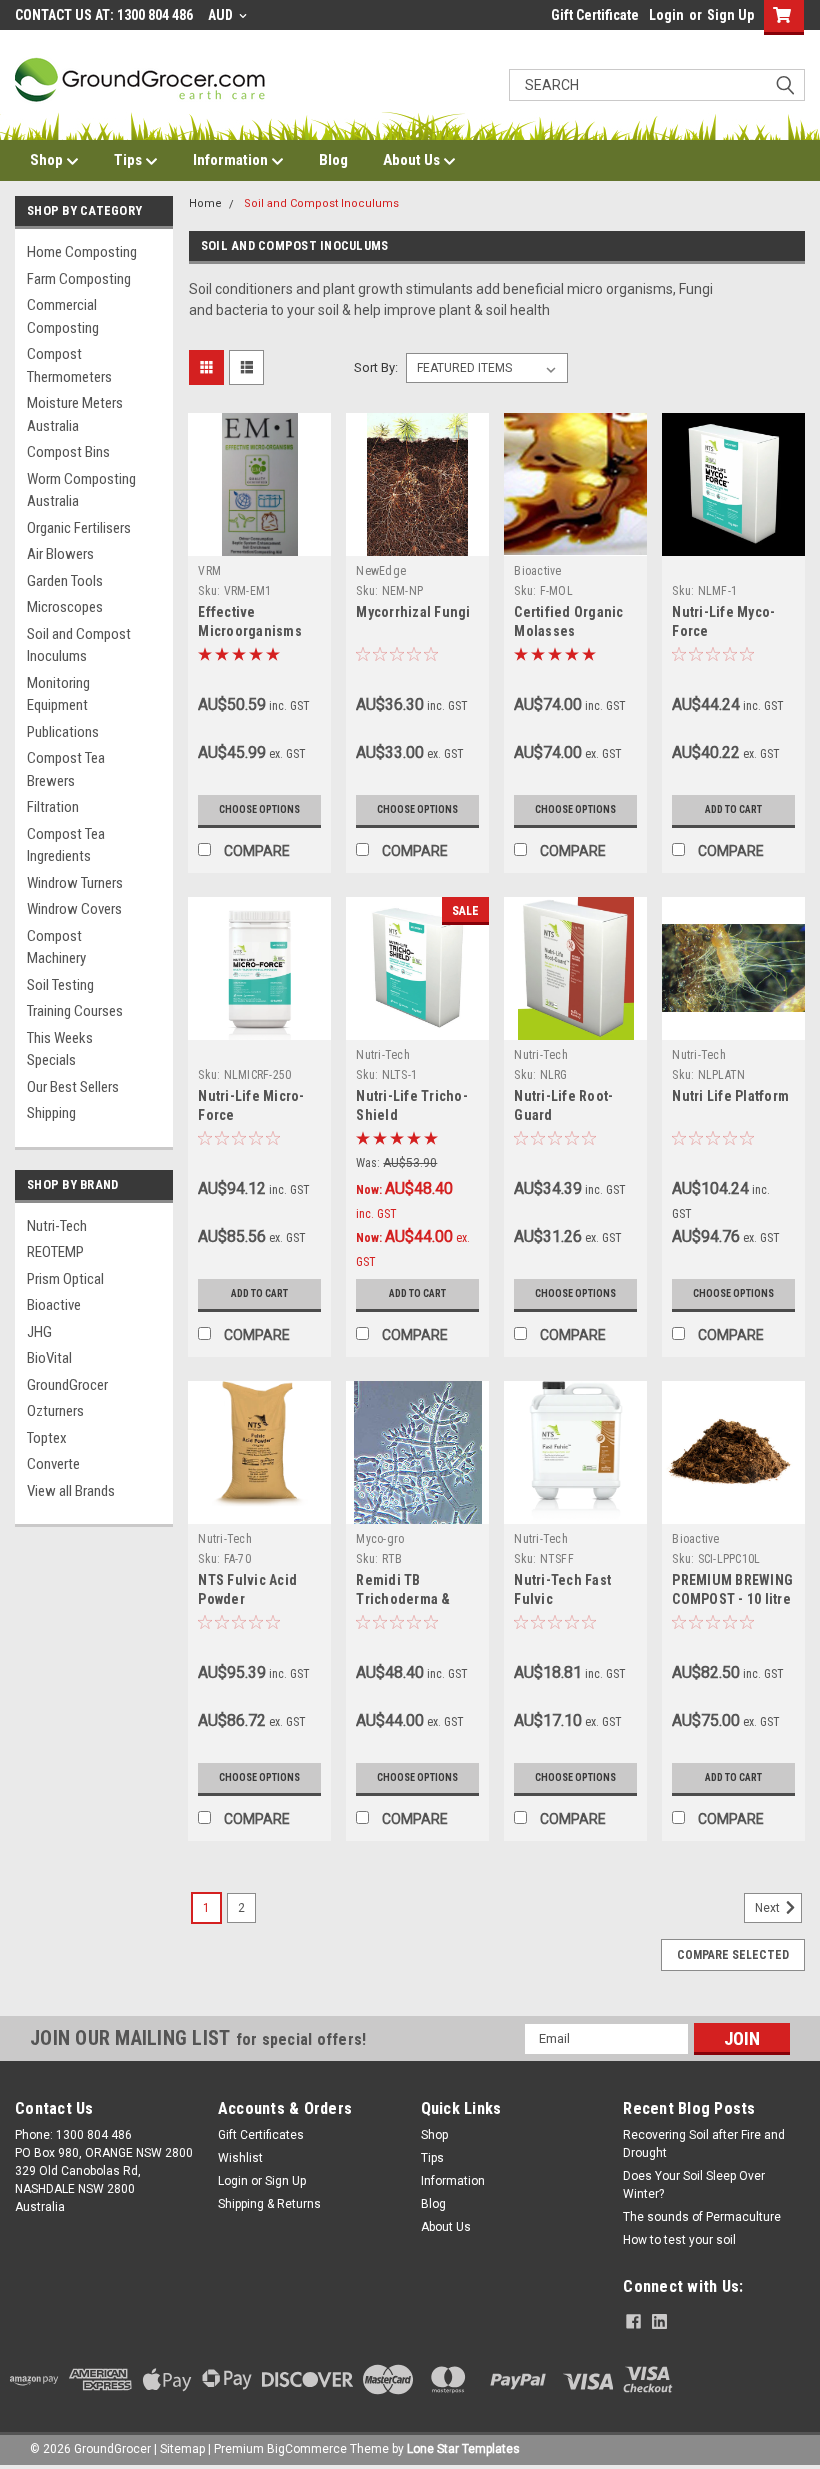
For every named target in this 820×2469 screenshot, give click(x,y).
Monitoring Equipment (58, 694)
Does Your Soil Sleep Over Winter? (694, 2185)
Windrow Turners (75, 883)
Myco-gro (380, 1539)
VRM (209, 571)
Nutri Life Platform (730, 1096)
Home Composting (82, 252)
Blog (333, 160)
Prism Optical (65, 1279)
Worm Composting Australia (81, 490)
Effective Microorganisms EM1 (250, 631)
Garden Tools (65, 581)
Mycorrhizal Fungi (413, 612)
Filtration (53, 807)
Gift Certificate (595, 15)
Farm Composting (79, 279)
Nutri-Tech (57, 1226)
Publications (63, 732)
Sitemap (182, 2449)
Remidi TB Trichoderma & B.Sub (403, 1599)
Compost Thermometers (69, 365)
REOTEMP (55, 1252)
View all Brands (71, 1491)
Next (769, 1908)
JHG (39, 1332)
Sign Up (730, 15)
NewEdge (381, 571)
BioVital (49, 1358)
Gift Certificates (261, 2135)
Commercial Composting (63, 316)
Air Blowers (60, 554)
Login (666, 15)
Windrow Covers (74, 909)
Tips (129, 160)
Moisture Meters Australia (75, 414)
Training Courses (75, 1011)
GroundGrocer (67, 1385)
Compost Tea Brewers (66, 769)
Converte (53, 1464)
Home (205, 203)
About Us (413, 160)
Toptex (47, 1438)
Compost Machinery (56, 947)
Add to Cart (733, 809)
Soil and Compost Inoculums (79, 645)
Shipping (51, 1113)
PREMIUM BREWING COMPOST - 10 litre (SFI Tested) (732, 1599)
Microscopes (65, 607)
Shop (48, 160)
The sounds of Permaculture (702, 2217)
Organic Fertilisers (79, 528)
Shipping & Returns (269, 2204)
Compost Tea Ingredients (66, 845)
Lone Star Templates (463, 2449)
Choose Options (259, 809)
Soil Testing (60, 985)
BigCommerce (307, 2449)
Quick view (259, 540)
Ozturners (55, 1411)
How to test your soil (679, 2240)
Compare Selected (733, 1955)
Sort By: (376, 367)
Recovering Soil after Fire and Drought (704, 2144)
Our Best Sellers (73, 1087)
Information (232, 160)
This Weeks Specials (60, 1049)
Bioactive (54, 1305)
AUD (222, 15)
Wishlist (240, 2158)
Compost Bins (68, 452)
